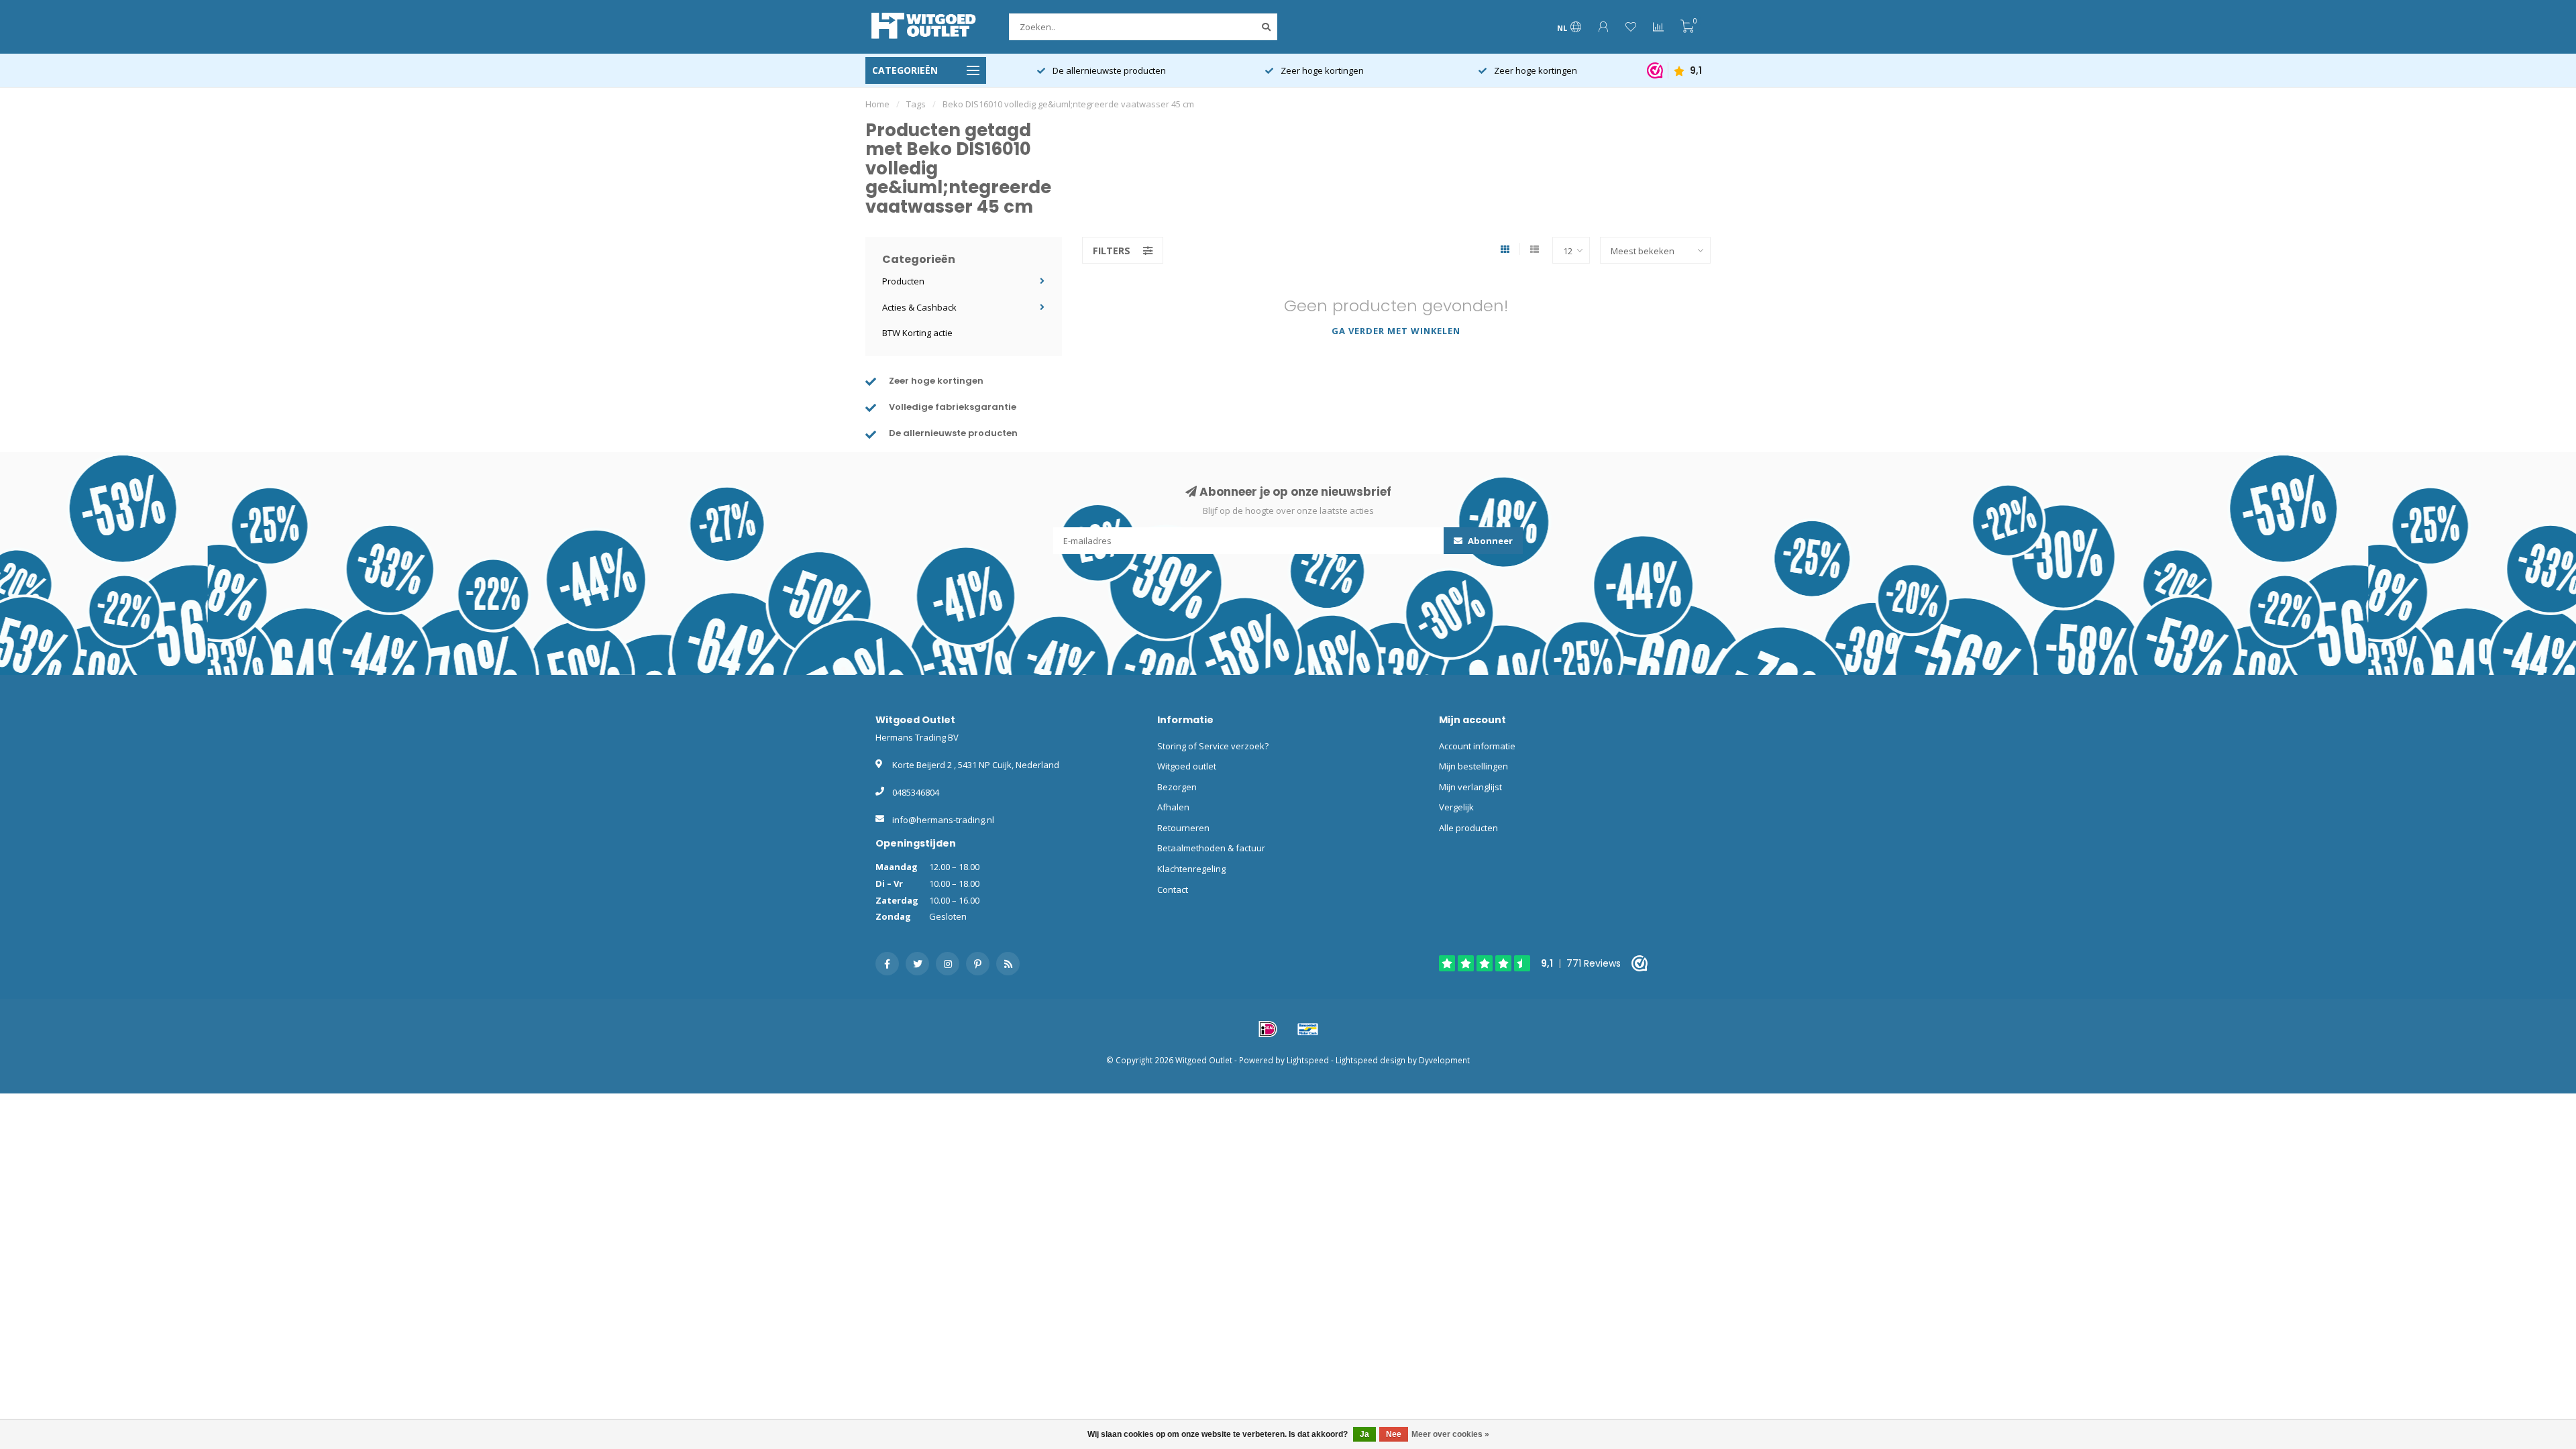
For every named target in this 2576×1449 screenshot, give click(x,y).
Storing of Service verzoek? (1213, 746)
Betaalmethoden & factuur (1211, 848)
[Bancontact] (1308, 1029)
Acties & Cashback (919, 307)
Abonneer (1489, 541)
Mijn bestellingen (1473, 766)
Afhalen (1173, 807)
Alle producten (1468, 828)
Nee (1394, 1434)
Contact (1173, 890)
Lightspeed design (1371, 1060)
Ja (1364, 1434)
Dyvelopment (1444, 1060)
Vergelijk (1456, 807)
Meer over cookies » (1450, 1434)
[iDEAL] (1268, 1029)
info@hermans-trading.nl (943, 820)
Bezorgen (1177, 787)
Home (877, 104)
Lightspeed (1308, 1060)
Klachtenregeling (1191, 869)
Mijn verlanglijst (1470, 787)
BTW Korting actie (917, 333)
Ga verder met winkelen (1396, 331)
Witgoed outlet (1187, 766)
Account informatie (1477, 746)
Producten (903, 281)
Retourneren (1183, 828)
